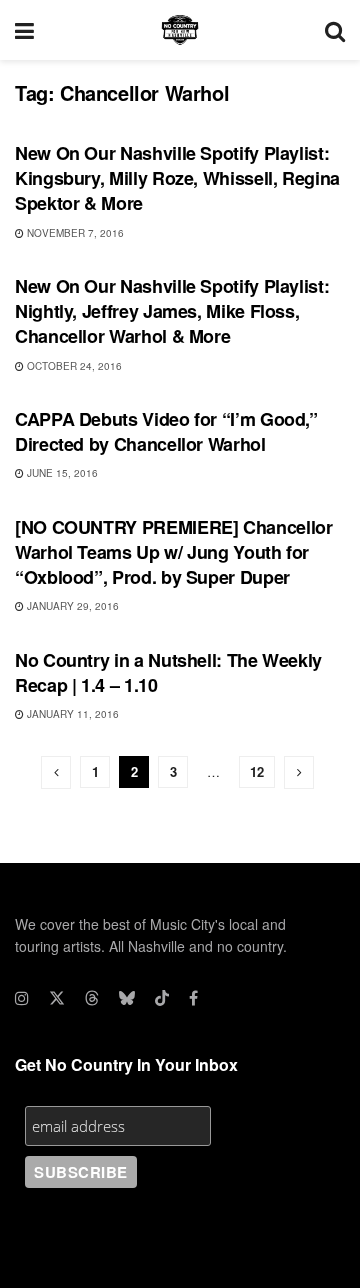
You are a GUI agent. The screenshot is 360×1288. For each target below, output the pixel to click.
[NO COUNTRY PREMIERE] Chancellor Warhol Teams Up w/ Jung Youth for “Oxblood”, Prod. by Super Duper (173, 552)
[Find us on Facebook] (193, 998)
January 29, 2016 (71, 606)
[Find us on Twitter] (57, 998)
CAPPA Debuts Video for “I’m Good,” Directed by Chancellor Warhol (166, 431)
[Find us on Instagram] (22, 998)
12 (257, 771)
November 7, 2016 (74, 233)
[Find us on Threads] (92, 998)
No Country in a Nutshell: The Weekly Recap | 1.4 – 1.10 (168, 672)
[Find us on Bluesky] (127, 998)
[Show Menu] (24, 30)
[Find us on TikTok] (162, 998)
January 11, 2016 (71, 714)
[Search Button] (335, 30)
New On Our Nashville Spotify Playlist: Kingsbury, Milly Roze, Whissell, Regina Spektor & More (177, 178)
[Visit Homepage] (180, 30)
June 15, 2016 (61, 473)
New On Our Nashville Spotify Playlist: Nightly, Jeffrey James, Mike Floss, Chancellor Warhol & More (172, 311)
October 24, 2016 (73, 366)
